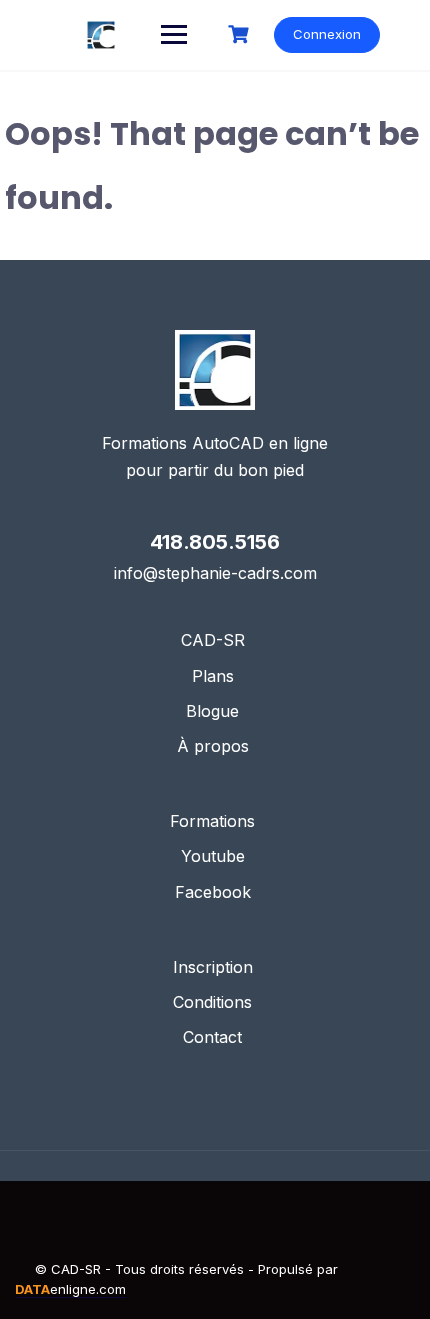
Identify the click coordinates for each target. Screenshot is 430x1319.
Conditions (212, 1002)
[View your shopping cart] (241, 34)
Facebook (213, 892)
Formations (212, 821)
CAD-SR (213, 640)
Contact (212, 1037)
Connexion (327, 34)
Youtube (213, 856)
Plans (213, 676)
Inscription (213, 967)
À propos (213, 746)
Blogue (212, 711)
